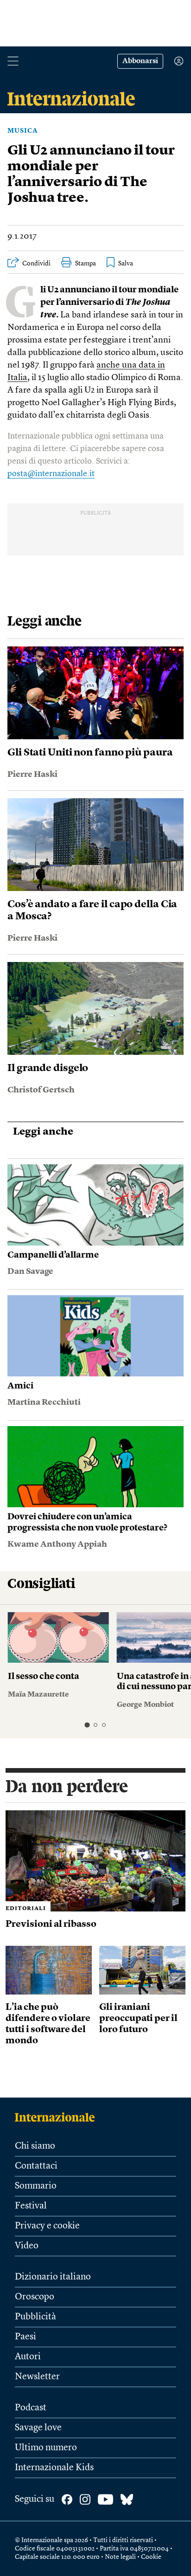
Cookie (151, 2557)
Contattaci (36, 2166)
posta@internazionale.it (51, 474)
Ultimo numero (46, 2448)
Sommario (36, 2186)
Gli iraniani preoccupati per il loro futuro (138, 2019)
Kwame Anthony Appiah (57, 1544)
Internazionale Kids (54, 2468)
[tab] (87, 1725)
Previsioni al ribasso (51, 1924)
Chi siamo (35, 2146)
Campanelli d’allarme (53, 1256)
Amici (20, 1386)
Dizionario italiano (53, 2277)
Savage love (38, 2428)
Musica (23, 131)
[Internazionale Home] (58, 2117)
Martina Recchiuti (44, 1402)
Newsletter (37, 2377)
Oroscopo (35, 2297)
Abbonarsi (140, 61)
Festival (31, 2206)
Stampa (86, 264)
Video (27, 2246)
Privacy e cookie (47, 2226)
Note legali (120, 2557)
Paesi (25, 2337)
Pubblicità (35, 2317)
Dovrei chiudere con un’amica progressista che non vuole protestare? (87, 1523)
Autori (28, 2357)
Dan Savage (30, 1272)
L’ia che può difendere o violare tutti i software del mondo (48, 2024)
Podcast (31, 2408)
